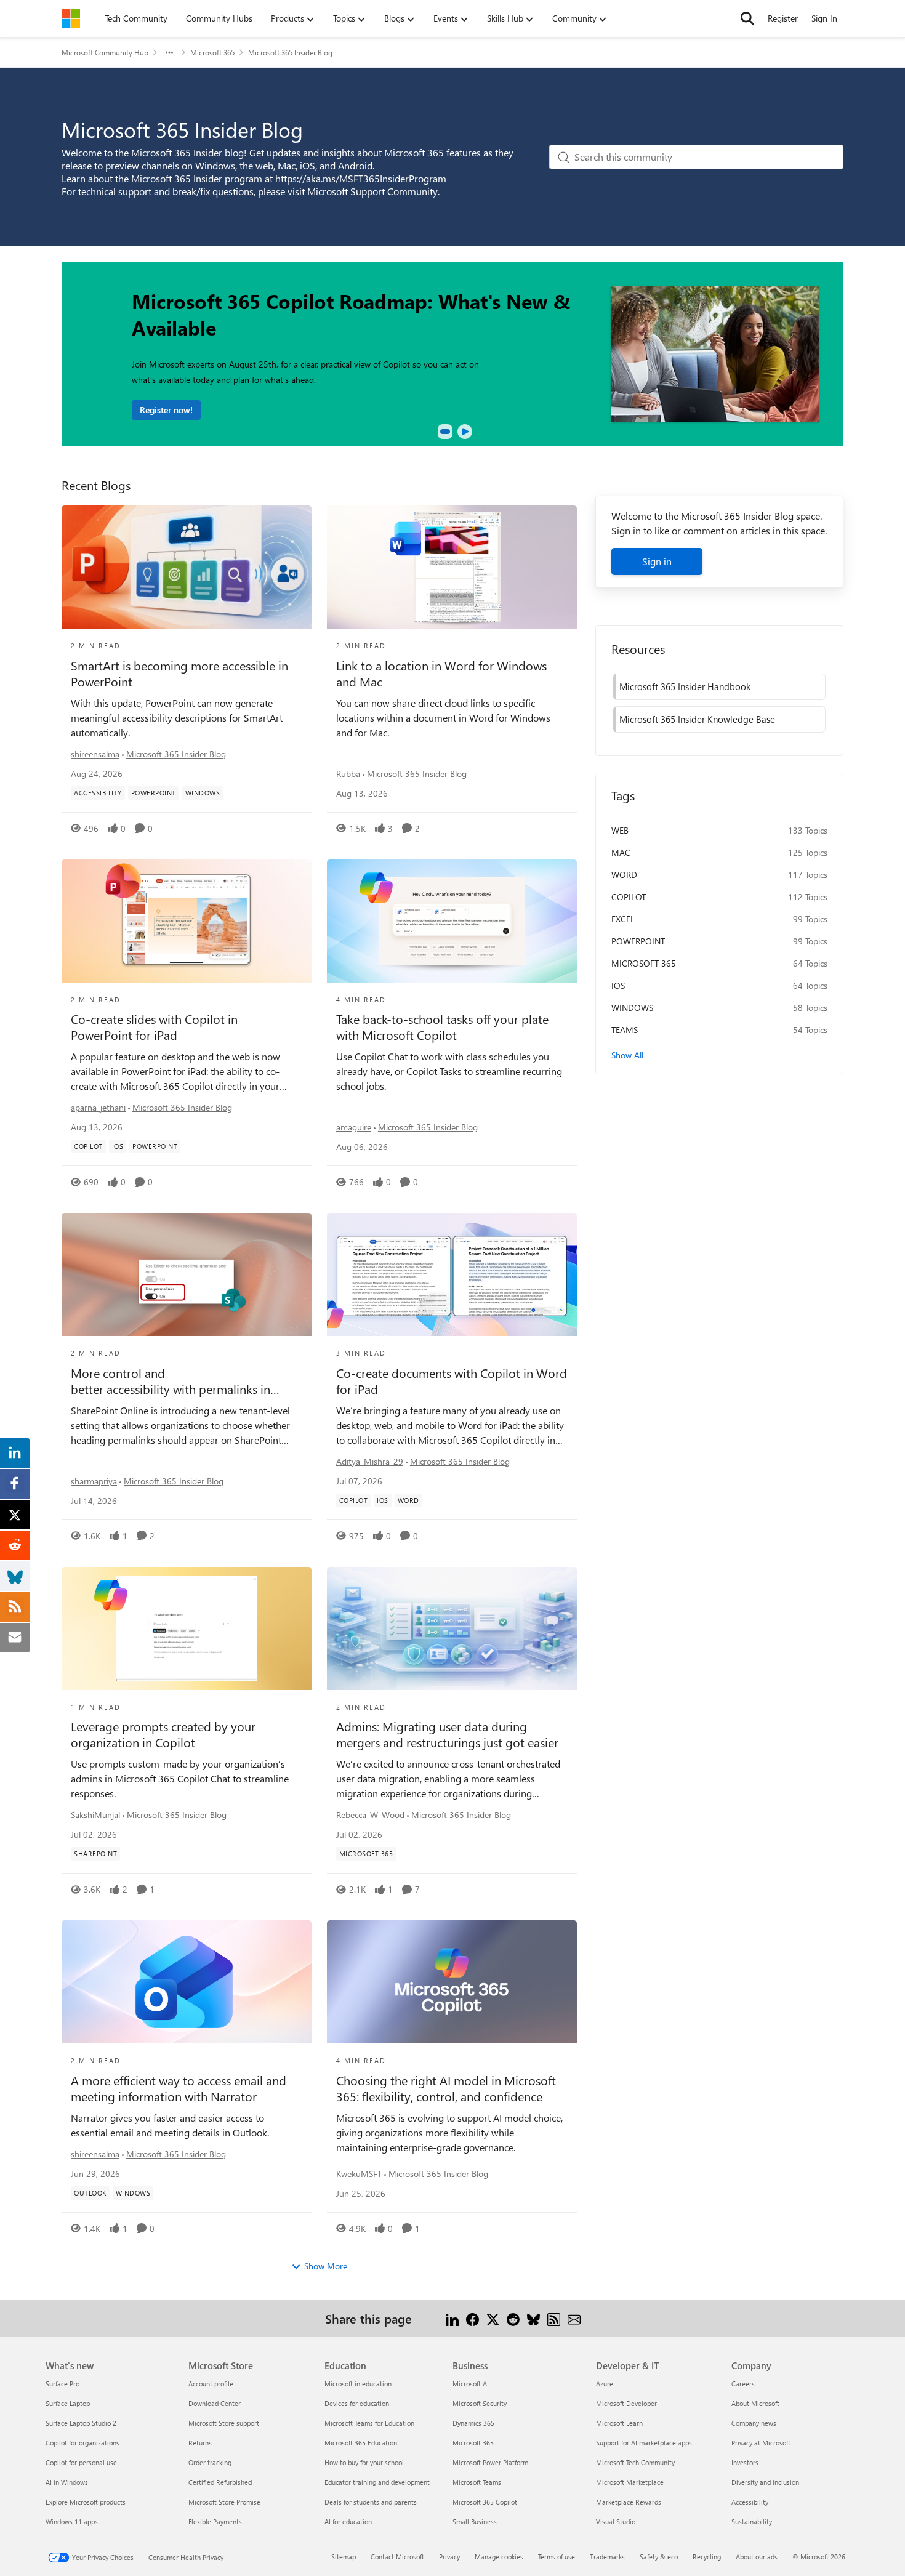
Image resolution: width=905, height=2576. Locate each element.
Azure (605, 2384)
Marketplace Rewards (629, 2502)
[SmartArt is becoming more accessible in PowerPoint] (187, 567)
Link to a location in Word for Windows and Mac (441, 674)
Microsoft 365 (212, 52)
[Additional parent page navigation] (169, 52)
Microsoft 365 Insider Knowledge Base (697, 719)
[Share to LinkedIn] (452, 2318)
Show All (627, 1055)
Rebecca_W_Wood (370, 1815)
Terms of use (557, 2557)
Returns (200, 2443)
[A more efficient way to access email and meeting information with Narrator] (187, 1982)
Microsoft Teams (477, 2482)
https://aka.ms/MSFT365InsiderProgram (361, 178)
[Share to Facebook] (473, 2318)
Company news (754, 2423)
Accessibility (750, 2502)
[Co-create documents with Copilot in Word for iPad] (452, 1274)
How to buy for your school (364, 2462)
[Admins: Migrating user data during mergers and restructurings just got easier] (452, 1628)
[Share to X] (493, 2318)
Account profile (211, 2384)
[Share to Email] (574, 2318)
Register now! (166, 410)
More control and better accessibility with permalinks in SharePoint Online (171, 1381)
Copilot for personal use (81, 2462)
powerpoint (638, 941)
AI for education (348, 2522)
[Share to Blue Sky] (533, 2318)
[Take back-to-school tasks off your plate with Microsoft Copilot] (452, 921)
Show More (326, 2266)
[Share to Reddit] (513, 2318)
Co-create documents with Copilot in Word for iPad (452, 1381)
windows (632, 1008)
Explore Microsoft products (86, 2502)
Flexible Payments (215, 2522)
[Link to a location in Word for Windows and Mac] (452, 567)
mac (621, 852)
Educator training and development (377, 2482)
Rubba (348, 774)
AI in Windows (67, 2482)
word (624, 875)
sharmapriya (94, 1481)
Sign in (657, 561)
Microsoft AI (471, 2384)
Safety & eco (659, 2557)
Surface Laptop (68, 2403)
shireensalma (95, 754)
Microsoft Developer (626, 2403)
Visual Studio (616, 2522)
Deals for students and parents (371, 2502)
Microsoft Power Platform (490, 2462)
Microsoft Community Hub (105, 52)
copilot (629, 897)
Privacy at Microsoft (761, 2443)
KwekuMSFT (359, 2174)
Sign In (824, 18)
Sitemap (344, 2557)
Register (783, 18)
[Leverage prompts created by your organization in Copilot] (187, 1628)
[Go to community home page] (71, 18)
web (620, 830)
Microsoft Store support (224, 2423)
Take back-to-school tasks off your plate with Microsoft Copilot (442, 1027)
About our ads (757, 2557)
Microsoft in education (358, 2384)
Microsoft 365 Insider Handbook (685, 686)
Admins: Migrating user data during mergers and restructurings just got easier (447, 1734)
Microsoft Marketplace (630, 2482)
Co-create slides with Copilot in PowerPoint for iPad (154, 1027)
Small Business (475, 2522)
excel (623, 919)
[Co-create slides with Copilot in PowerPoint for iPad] (187, 921)
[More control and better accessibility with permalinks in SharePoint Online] (187, 1274)
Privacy (449, 2557)
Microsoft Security (480, 2403)
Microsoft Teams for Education (369, 2423)
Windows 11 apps (72, 2522)
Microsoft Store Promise (224, 2502)
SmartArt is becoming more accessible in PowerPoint (179, 674)
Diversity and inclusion (765, 2482)
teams (625, 1030)
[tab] (445, 432)
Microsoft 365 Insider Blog (176, 754)
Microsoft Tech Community (635, 2462)
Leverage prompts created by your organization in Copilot (163, 1734)
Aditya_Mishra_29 (370, 1461)
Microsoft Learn (619, 2423)
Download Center (215, 2403)
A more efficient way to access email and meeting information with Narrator (179, 2088)
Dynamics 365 (473, 2423)
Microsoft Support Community (372, 191)
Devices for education (357, 2403)
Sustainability (752, 2522)
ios (618, 985)
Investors (745, 2462)
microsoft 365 (644, 963)
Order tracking (210, 2462)
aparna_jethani (98, 1107)
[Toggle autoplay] (465, 432)
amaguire (354, 1127)
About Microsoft (755, 2403)
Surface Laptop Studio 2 (81, 2423)
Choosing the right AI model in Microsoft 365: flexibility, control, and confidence (446, 2088)
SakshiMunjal (95, 1815)
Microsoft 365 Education (361, 2443)
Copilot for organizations (82, 2443)
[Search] (747, 18)
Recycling (707, 2557)
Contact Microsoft (397, 2557)
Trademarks (607, 2557)
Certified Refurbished (220, 2482)
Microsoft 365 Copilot (485, 2502)
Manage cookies (499, 2557)
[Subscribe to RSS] (554, 2318)
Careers (743, 2384)
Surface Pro (62, 2384)
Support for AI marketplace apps (644, 2443)
